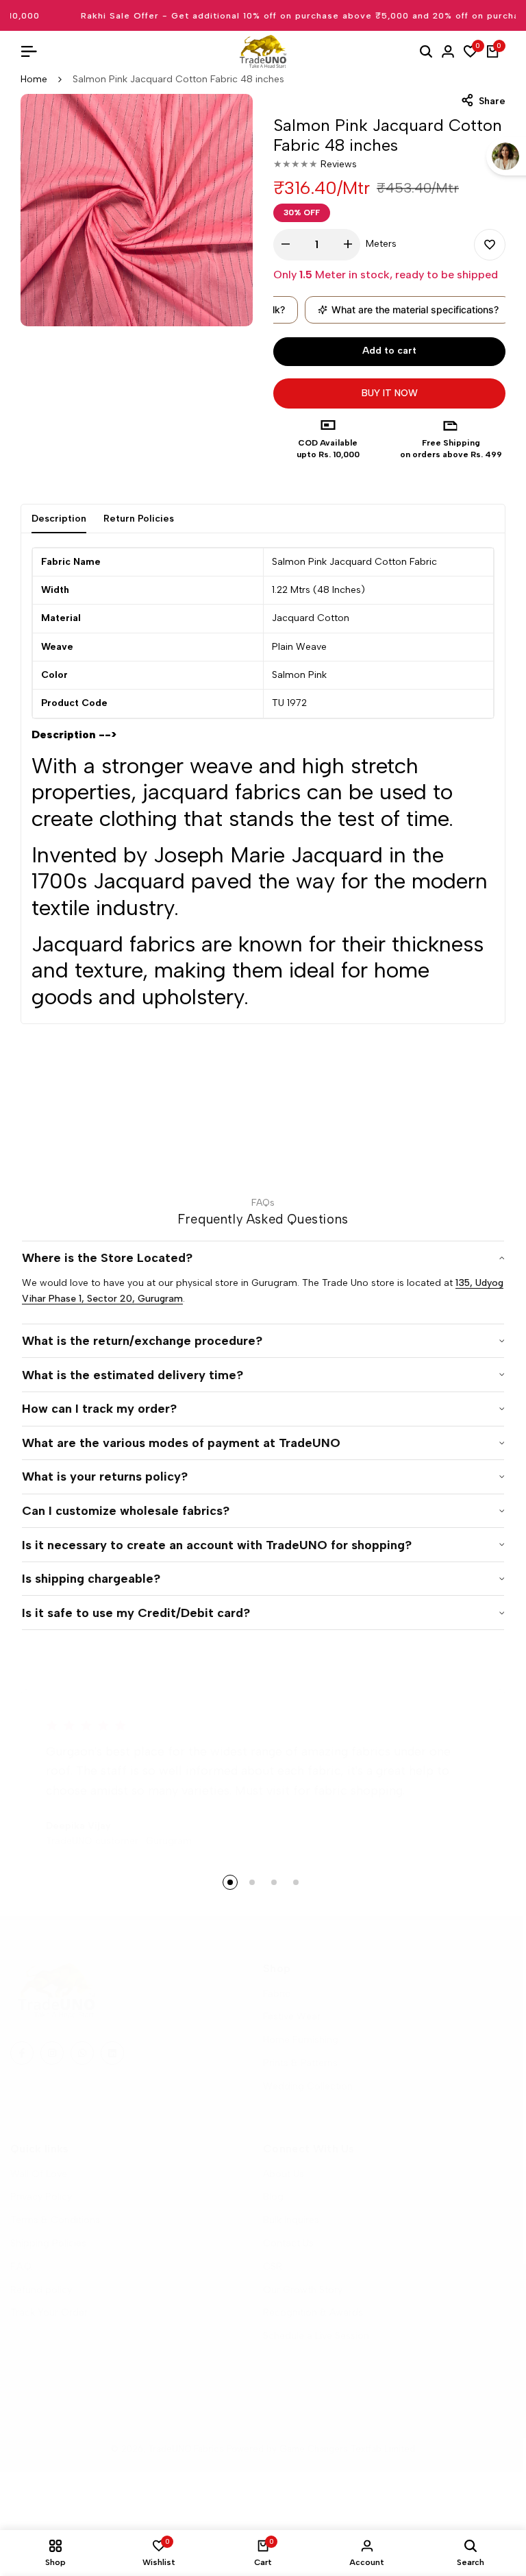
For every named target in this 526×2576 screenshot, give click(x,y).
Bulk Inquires (291, 2220)
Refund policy (41, 2290)
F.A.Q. (22, 2267)
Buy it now (390, 393)
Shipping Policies (48, 2243)
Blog (273, 2197)
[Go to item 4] (296, 1882)
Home (34, 79)
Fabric (277, 1994)
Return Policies (139, 519)
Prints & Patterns (300, 2063)
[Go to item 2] (252, 1882)
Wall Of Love (39, 2174)
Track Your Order (49, 2312)
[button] (490, 245)
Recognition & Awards (313, 2312)
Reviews (339, 164)
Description (59, 519)
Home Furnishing (301, 2040)
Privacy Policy (41, 2197)
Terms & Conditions (55, 2220)
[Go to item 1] (230, 1882)
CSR (273, 2267)
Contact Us (288, 2243)
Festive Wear (292, 2016)
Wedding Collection (308, 2086)
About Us (284, 2174)
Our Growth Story (303, 2290)
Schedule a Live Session (316, 2336)
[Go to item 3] (274, 1882)
